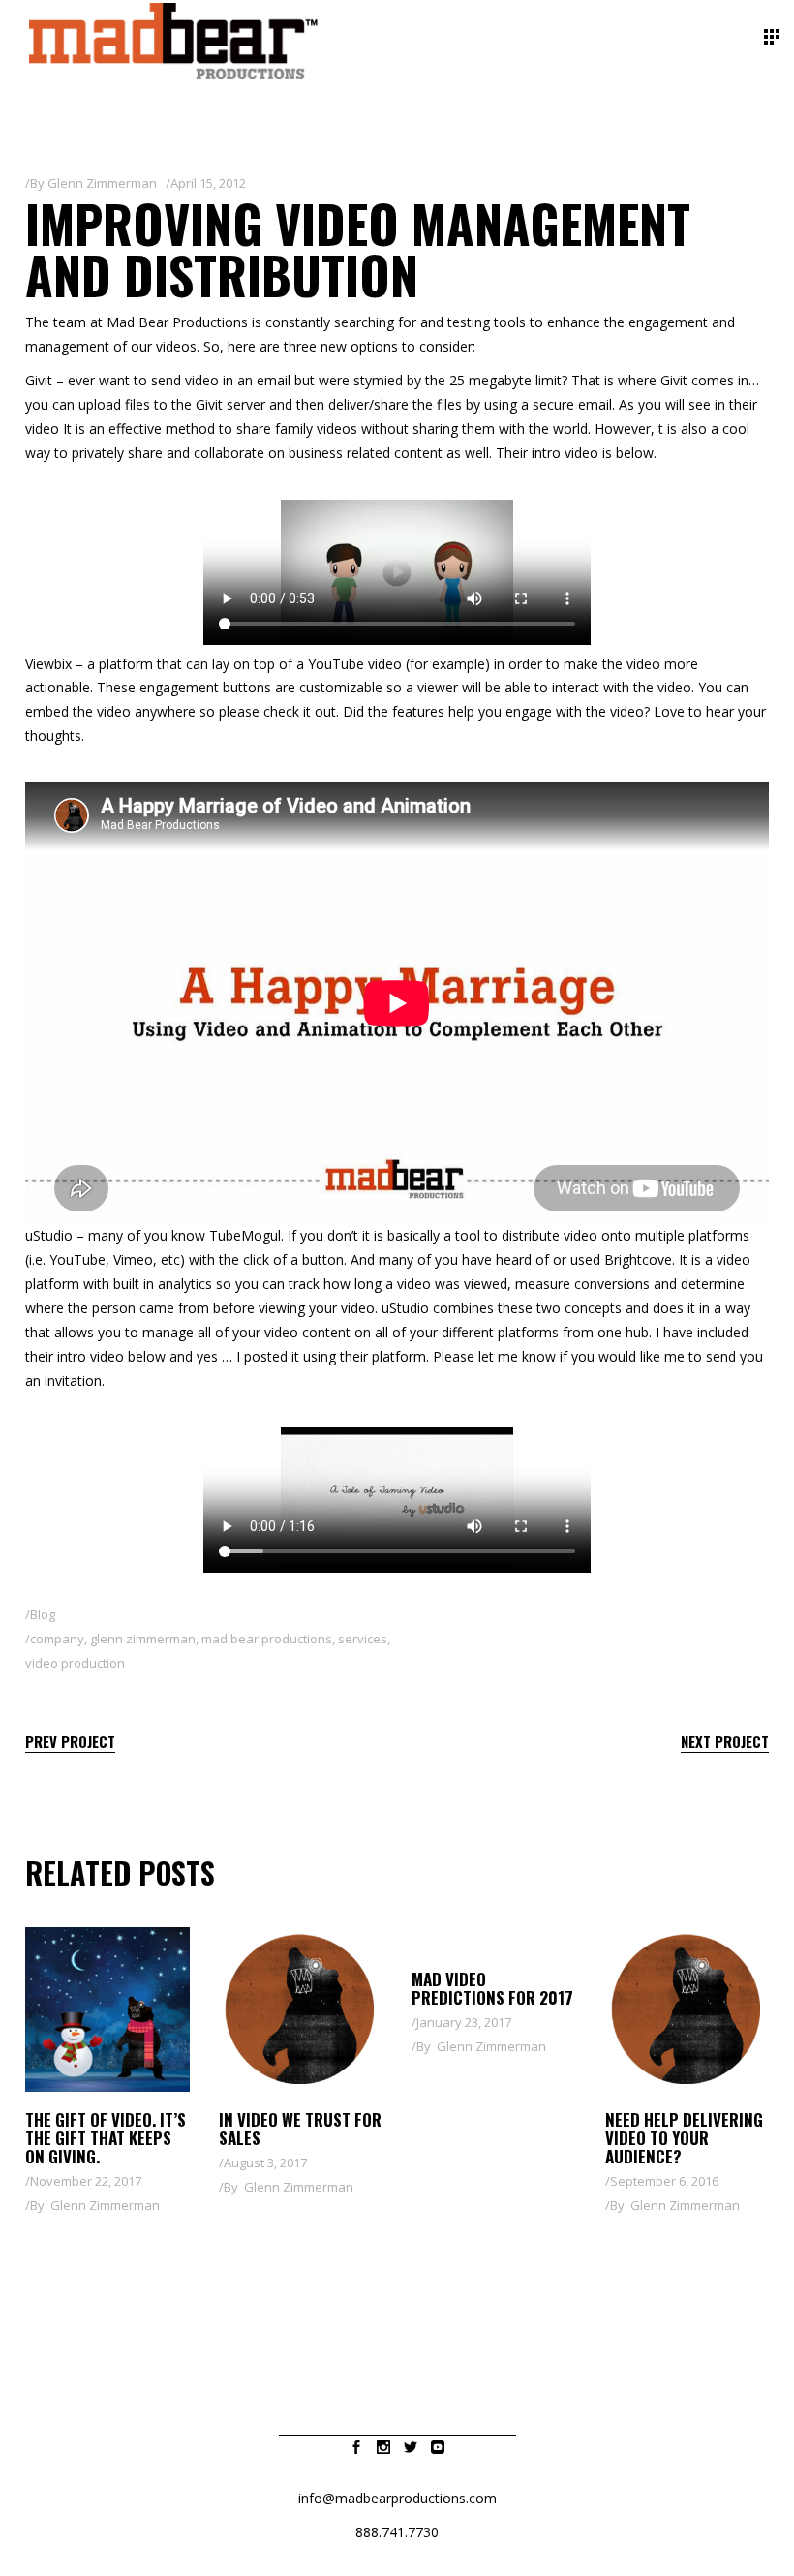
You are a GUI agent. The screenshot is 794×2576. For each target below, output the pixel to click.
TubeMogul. (246, 1235)
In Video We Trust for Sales (300, 2129)
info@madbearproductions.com (397, 2498)
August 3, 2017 (265, 2162)
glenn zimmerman (143, 1639)
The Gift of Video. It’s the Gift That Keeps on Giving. (106, 2138)
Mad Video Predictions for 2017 (492, 1988)
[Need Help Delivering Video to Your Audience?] (687, 2009)
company (57, 1639)
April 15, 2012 (208, 183)
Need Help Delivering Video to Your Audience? (684, 2138)
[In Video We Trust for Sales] (301, 2009)
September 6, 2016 (664, 2181)
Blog (43, 1614)
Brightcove (638, 1259)
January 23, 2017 (464, 2022)
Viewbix (48, 664)
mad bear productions (267, 1639)
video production (75, 1663)
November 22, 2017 (86, 2181)
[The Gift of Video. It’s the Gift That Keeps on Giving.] (107, 2009)
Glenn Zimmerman (102, 183)
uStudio (49, 1235)
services (363, 1639)
